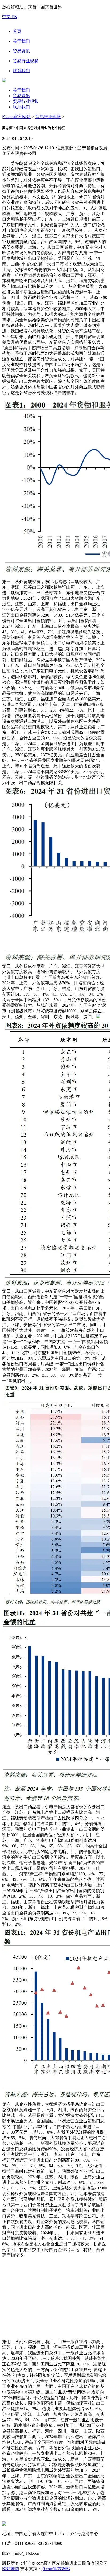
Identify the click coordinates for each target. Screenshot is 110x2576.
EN (14, 17)
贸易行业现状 (26, 101)
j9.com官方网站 (16, 117)
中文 (6, 17)
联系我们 (21, 107)
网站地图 (11, 2569)
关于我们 (21, 90)
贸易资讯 (21, 96)
